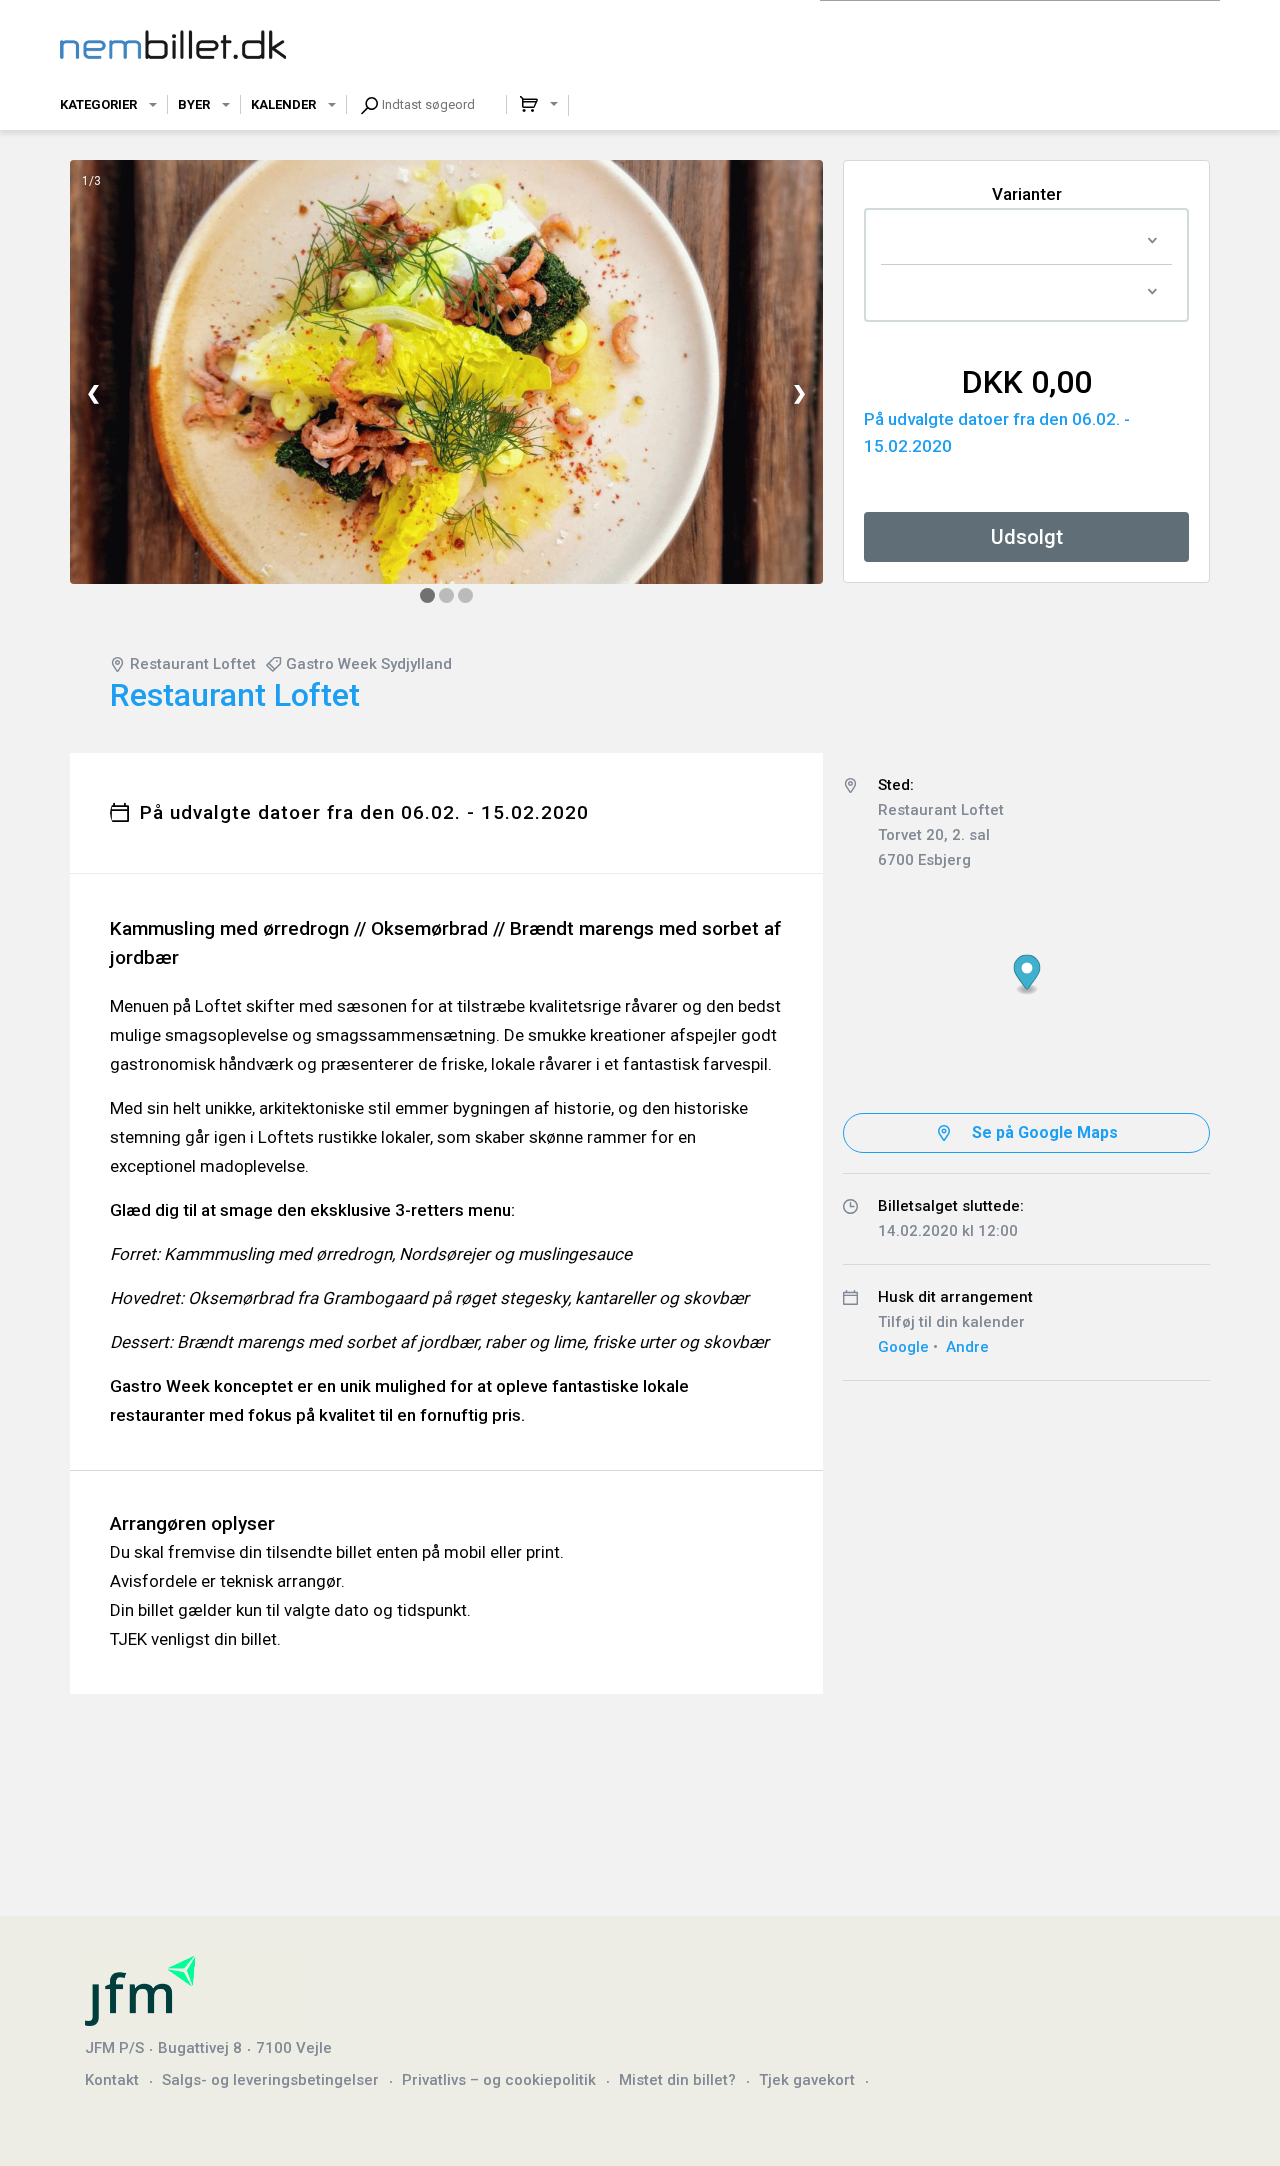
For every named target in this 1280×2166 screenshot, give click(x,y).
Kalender (283, 104)
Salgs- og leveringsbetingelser (270, 2080)
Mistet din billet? (677, 2080)
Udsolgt (1027, 537)
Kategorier (98, 104)
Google (903, 1347)
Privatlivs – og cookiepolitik (499, 2080)
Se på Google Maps (1045, 1132)
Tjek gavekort (807, 2080)
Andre (967, 1347)
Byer (194, 104)
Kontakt (112, 2080)
